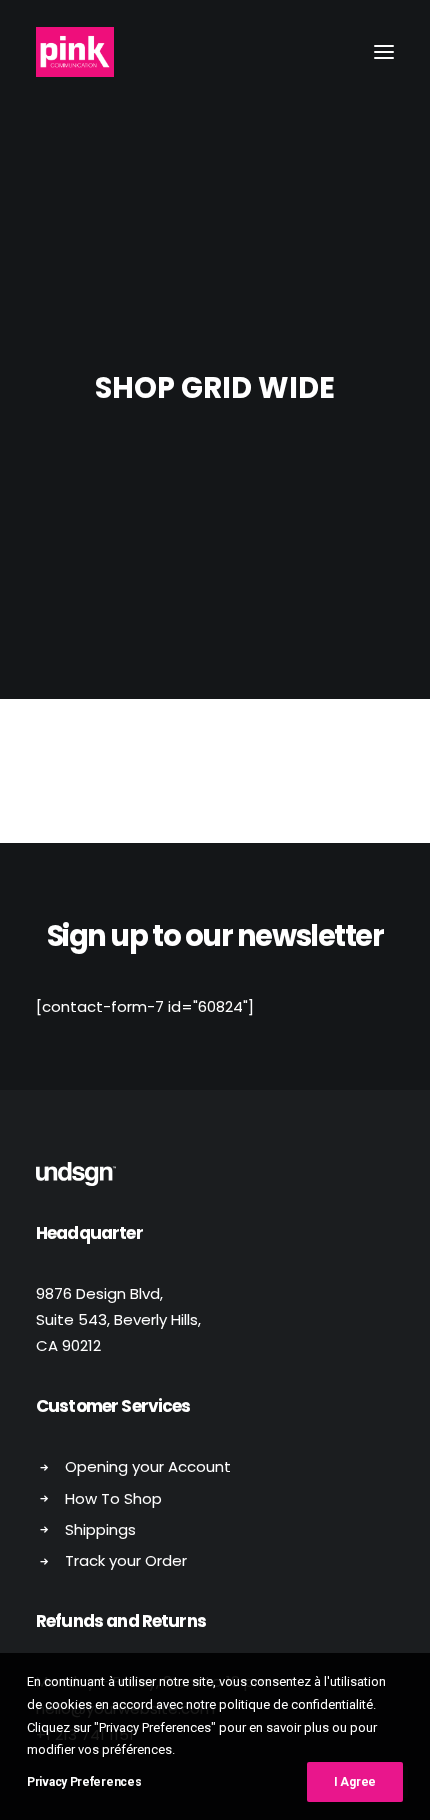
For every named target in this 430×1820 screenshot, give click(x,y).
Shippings (100, 1529)
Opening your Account (148, 1466)
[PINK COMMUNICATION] (75, 52)
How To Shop (113, 1498)
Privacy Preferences (84, 1782)
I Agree (355, 1782)
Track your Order (126, 1560)
